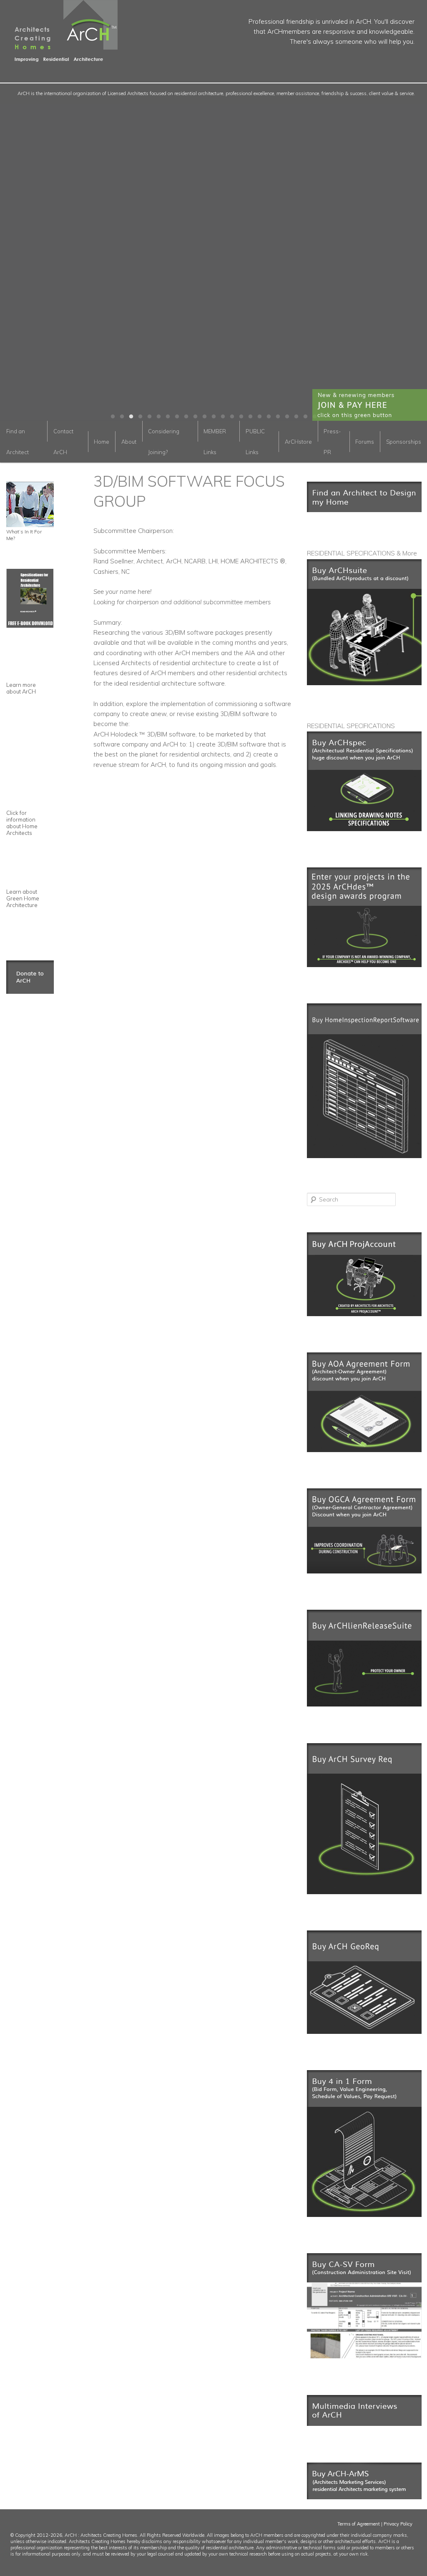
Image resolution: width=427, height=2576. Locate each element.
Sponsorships (404, 442)
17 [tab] (259, 417)
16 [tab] (250, 417)
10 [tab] (195, 417)
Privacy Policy (398, 2524)
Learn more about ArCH (21, 688)
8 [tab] (177, 417)
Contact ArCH (63, 442)
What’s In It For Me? (24, 535)
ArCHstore (298, 442)
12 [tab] (213, 417)
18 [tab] (269, 417)
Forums (365, 442)
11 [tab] (204, 417)
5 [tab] (149, 417)
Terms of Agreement (359, 2524)
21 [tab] (296, 417)
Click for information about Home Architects (22, 823)
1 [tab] (113, 417)
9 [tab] (186, 417)
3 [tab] (131, 417)
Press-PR (332, 442)
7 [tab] (168, 417)
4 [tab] (140, 417)
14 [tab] (232, 417)
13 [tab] (223, 417)
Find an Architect (18, 442)
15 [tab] (241, 417)
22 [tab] (305, 417)
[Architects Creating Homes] (59, 58)
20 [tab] (287, 417)
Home (102, 442)
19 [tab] (278, 417)
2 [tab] (122, 417)
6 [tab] (158, 417)
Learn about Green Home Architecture (23, 898)
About (129, 442)
